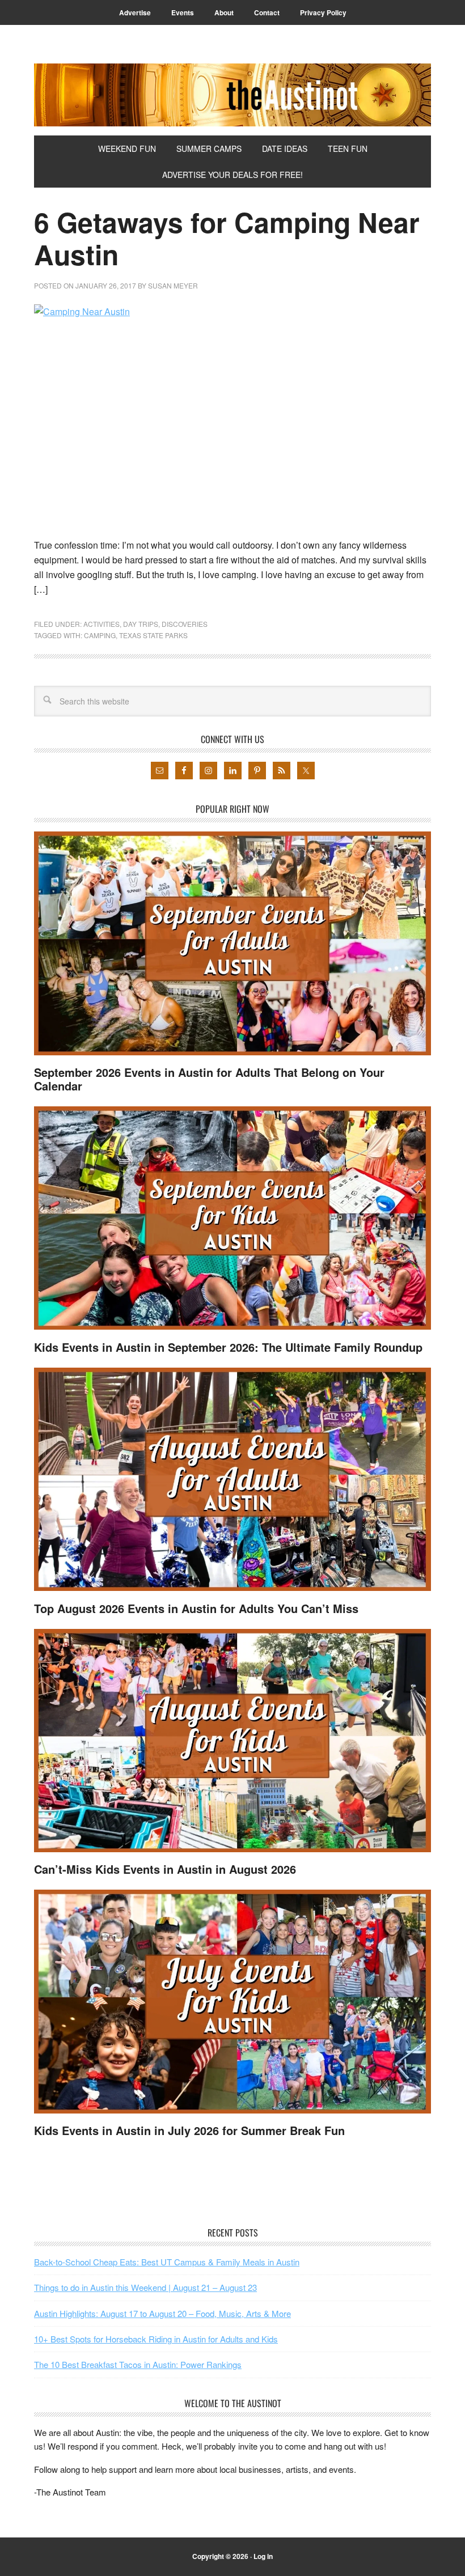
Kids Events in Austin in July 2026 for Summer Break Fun (189, 2130)
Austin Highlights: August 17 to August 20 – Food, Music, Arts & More (162, 2313)
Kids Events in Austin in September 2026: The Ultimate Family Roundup (228, 1347)
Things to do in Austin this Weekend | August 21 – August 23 (145, 2287)
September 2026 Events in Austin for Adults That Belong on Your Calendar (209, 1079)
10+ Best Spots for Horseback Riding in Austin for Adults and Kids (156, 2339)
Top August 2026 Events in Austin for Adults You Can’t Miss (196, 1608)
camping (100, 635)
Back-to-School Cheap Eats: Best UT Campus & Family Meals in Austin (167, 2262)
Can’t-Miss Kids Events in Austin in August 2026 (165, 1869)
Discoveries (185, 624)
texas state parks (153, 635)
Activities (102, 624)
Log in (263, 2556)
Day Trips (141, 624)
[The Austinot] (232, 95)
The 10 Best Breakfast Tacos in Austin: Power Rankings (138, 2364)
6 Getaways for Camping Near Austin (227, 238)
